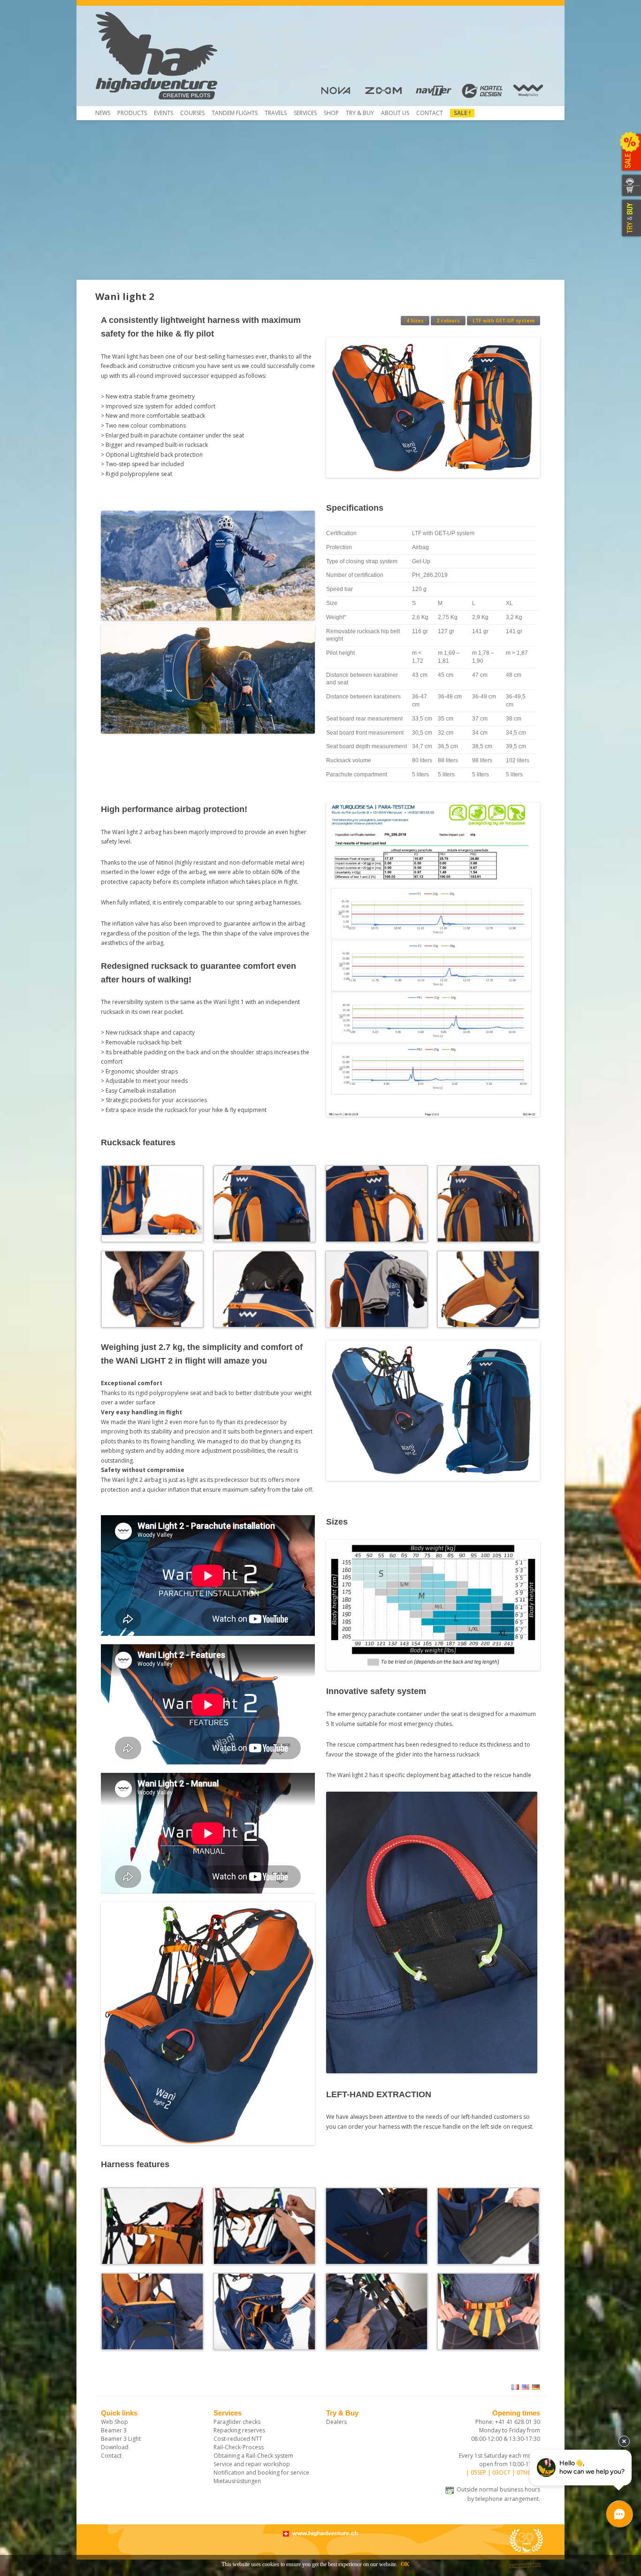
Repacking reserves (239, 2430)
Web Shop (114, 2422)
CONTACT (630, 180)
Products (132, 113)
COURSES (192, 113)
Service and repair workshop (252, 2464)
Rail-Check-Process (239, 2447)
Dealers (336, 2422)
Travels (276, 113)
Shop (331, 113)
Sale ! (462, 113)
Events (164, 113)
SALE (630, 153)
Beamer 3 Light (121, 2439)
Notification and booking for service (261, 2472)
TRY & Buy (360, 113)
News (103, 113)
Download (115, 2447)
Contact (430, 113)
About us (395, 113)
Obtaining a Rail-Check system (253, 2456)
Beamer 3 (114, 2430)
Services (305, 113)
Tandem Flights (235, 113)
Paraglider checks (237, 2422)
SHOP (630, 191)
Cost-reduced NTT (238, 2439)
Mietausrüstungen (237, 2481)
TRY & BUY (630, 218)
